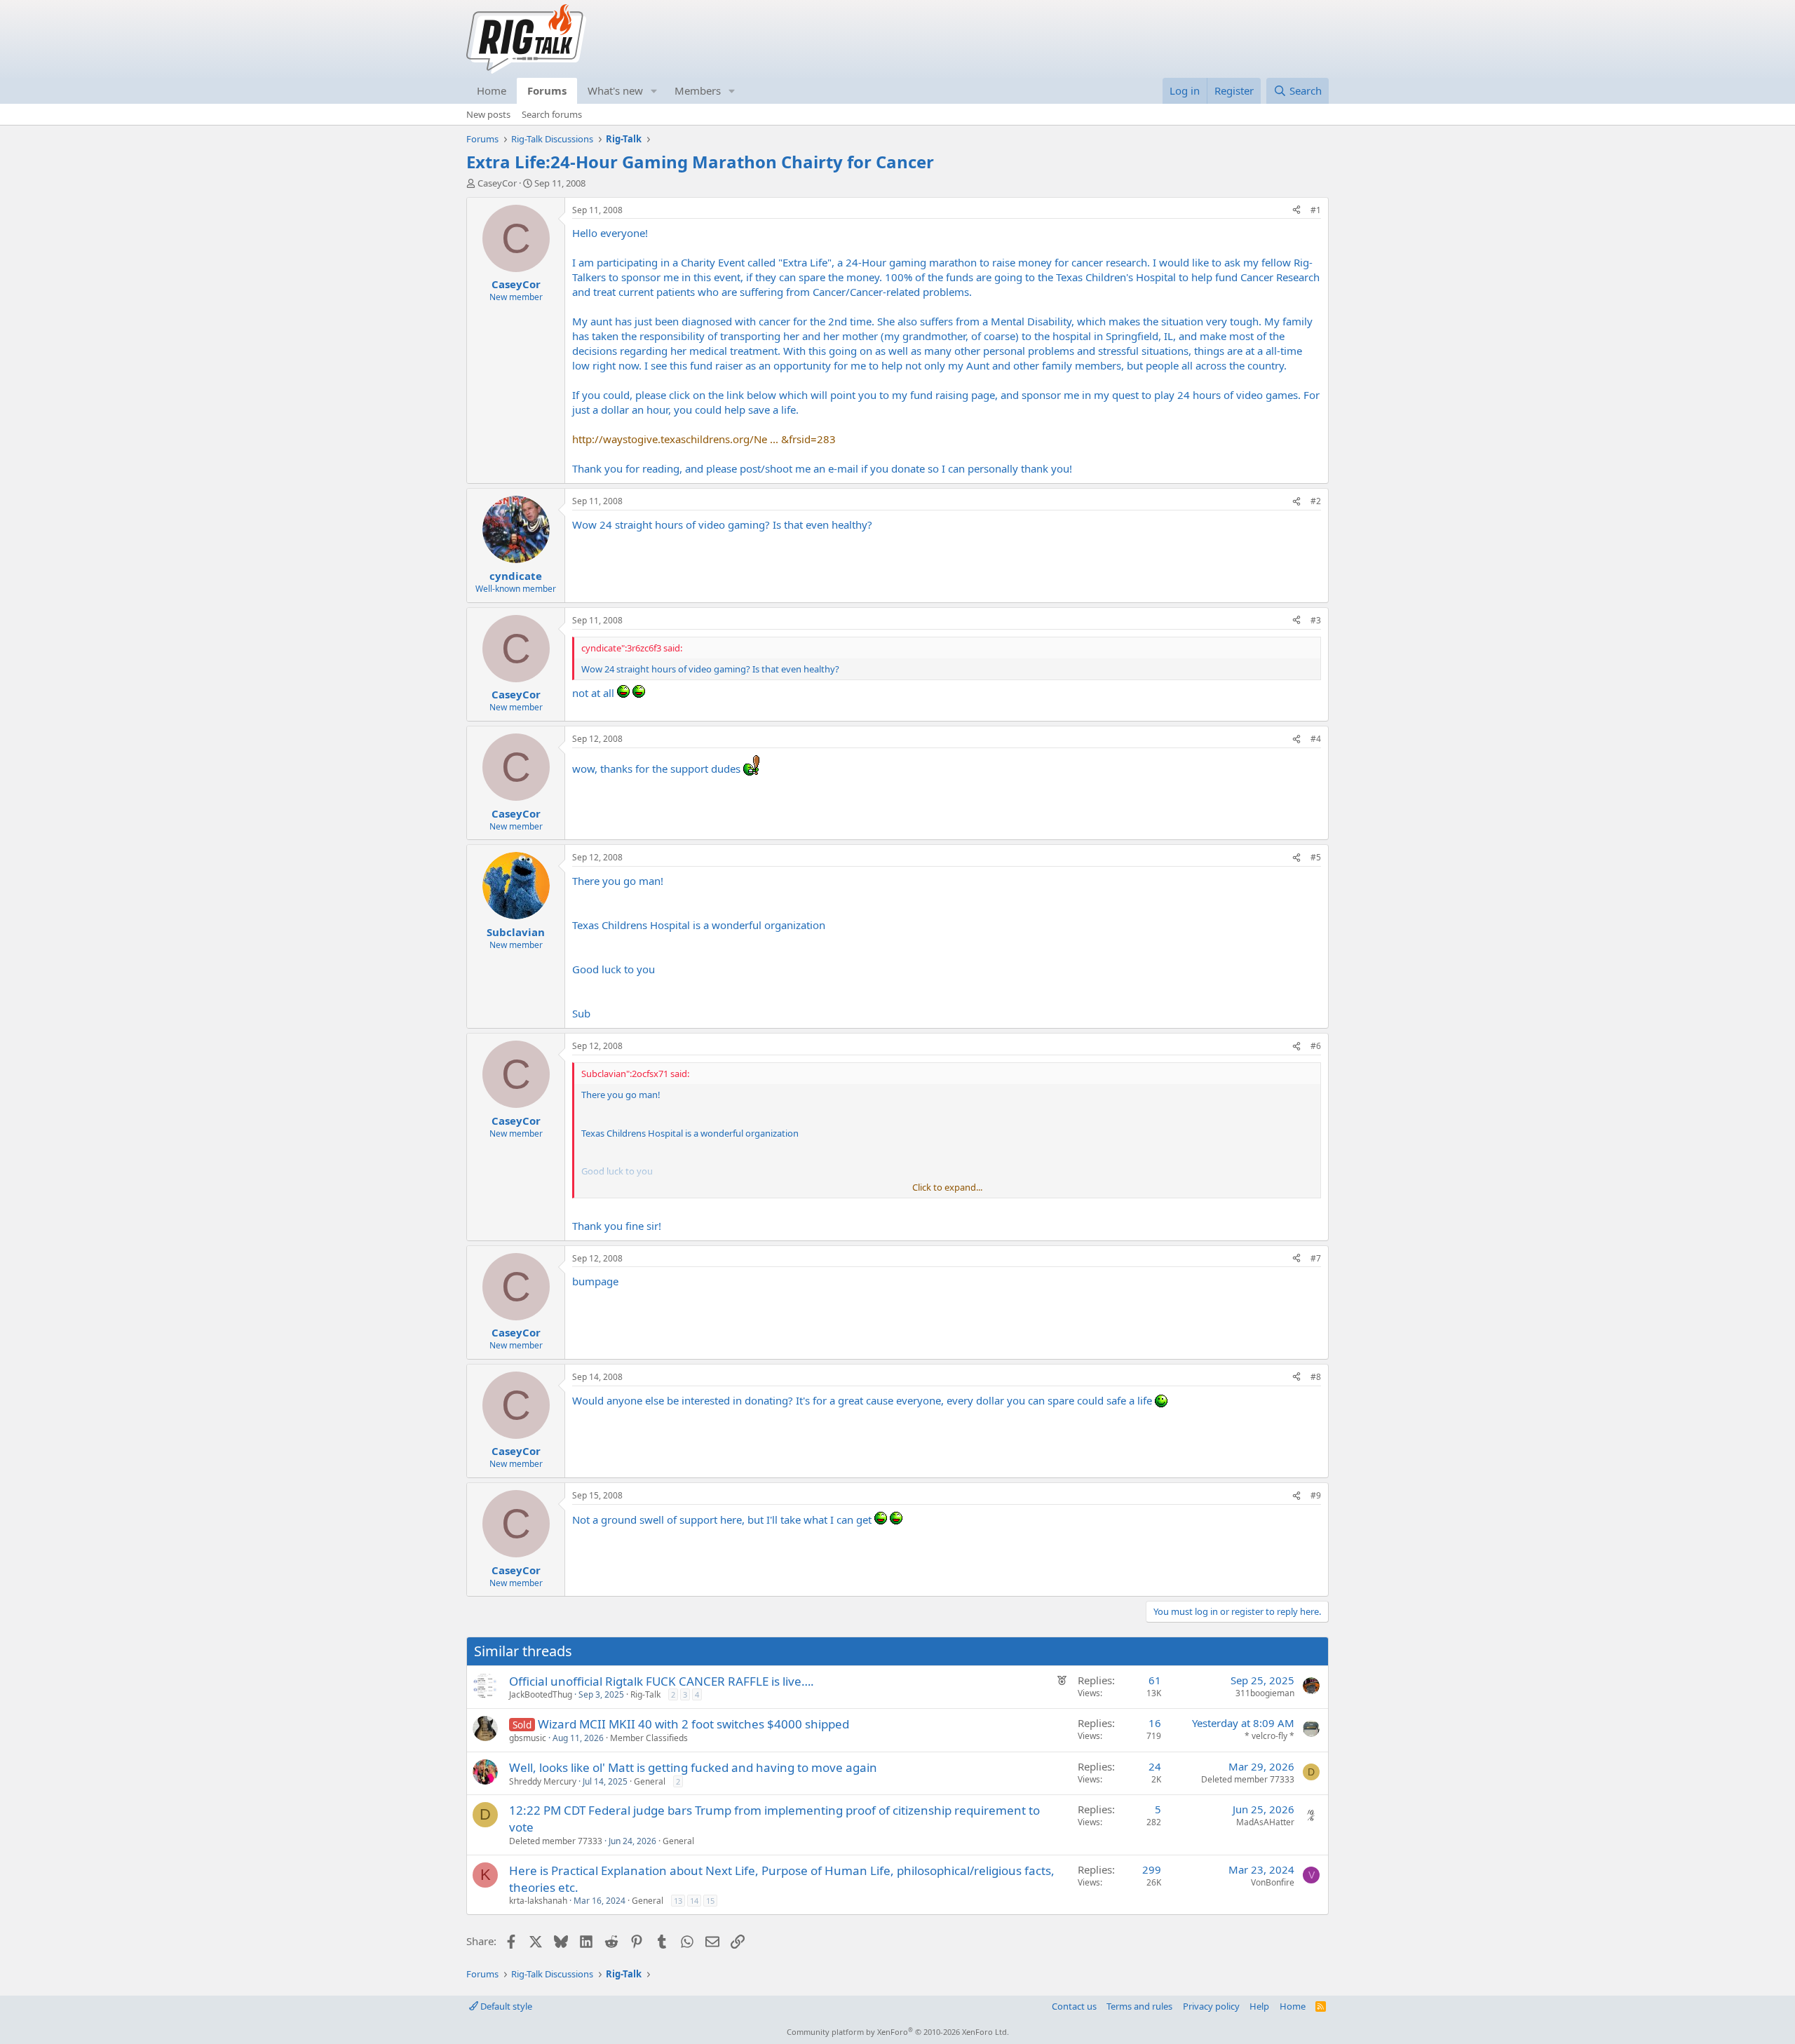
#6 (1316, 1046)
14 (694, 1901)
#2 (1316, 501)
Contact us (1074, 2006)
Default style (505, 2006)
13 (678, 1901)
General (650, 1781)
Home (492, 90)
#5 (1316, 857)
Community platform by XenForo (898, 2032)
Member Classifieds (649, 1738)
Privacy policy (1211, 2006)
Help (1259, 2006)
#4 (1316, 739)
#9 (1316, 1495)
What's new (615, 90)
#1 (1316, 210)
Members (698, 90)
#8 (1316, 1377)
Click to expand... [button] (947, 1187)
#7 (1316, 1258)
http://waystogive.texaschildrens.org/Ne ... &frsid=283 (704, 439)
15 (710, 1901)
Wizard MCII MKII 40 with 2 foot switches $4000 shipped (693, 1724)
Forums (547, 90)
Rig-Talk (645, 1694)
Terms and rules (1139, 2006)
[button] (654, 91)
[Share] (1296, 211)
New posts (488, 114)
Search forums (552, 114)
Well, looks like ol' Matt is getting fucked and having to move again (693, 1767)
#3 (1316, 620)
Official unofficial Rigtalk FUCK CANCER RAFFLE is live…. (662, 1681)
